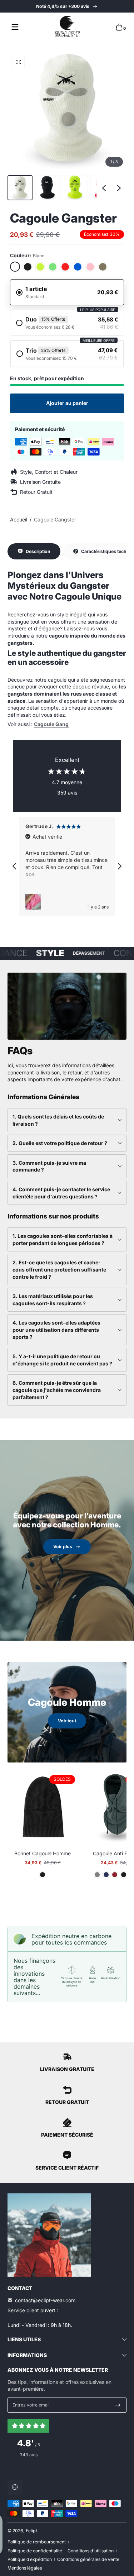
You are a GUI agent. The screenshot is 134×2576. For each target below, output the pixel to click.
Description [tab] (38, 551)
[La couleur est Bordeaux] (115, 1875)
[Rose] (90, 267)
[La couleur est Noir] (43, 1875)
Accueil (19, 519)
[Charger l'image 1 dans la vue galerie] (20, 188)
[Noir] (28, 267)
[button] (119, 27)
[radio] (67, 292)
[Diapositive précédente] (104, 188)
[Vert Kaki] (103, 267)
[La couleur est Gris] (97, 1875)
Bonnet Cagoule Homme (43, 1853)
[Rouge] (65, 267)
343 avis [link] (29, 2455)
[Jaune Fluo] (40, 267)
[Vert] (53, 267)
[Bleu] (78, 267)
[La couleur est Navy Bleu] (106, 1875)
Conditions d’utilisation (91, 2551)
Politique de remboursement (37, 2542)
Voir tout (67, 1721)
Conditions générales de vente (88, 2559)
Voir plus (63, 1547)
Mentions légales (25, 2568)
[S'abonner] (118, 2405)
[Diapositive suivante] (119, 188)
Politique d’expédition (30, 2559)
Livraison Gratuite (67, 6)
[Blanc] (15, 267)
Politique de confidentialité (35, 2551)
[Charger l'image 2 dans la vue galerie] (48, 188)
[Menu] (15, 27)
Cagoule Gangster (55, 519)
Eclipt (31, 2531)
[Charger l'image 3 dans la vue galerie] (75, 188)
